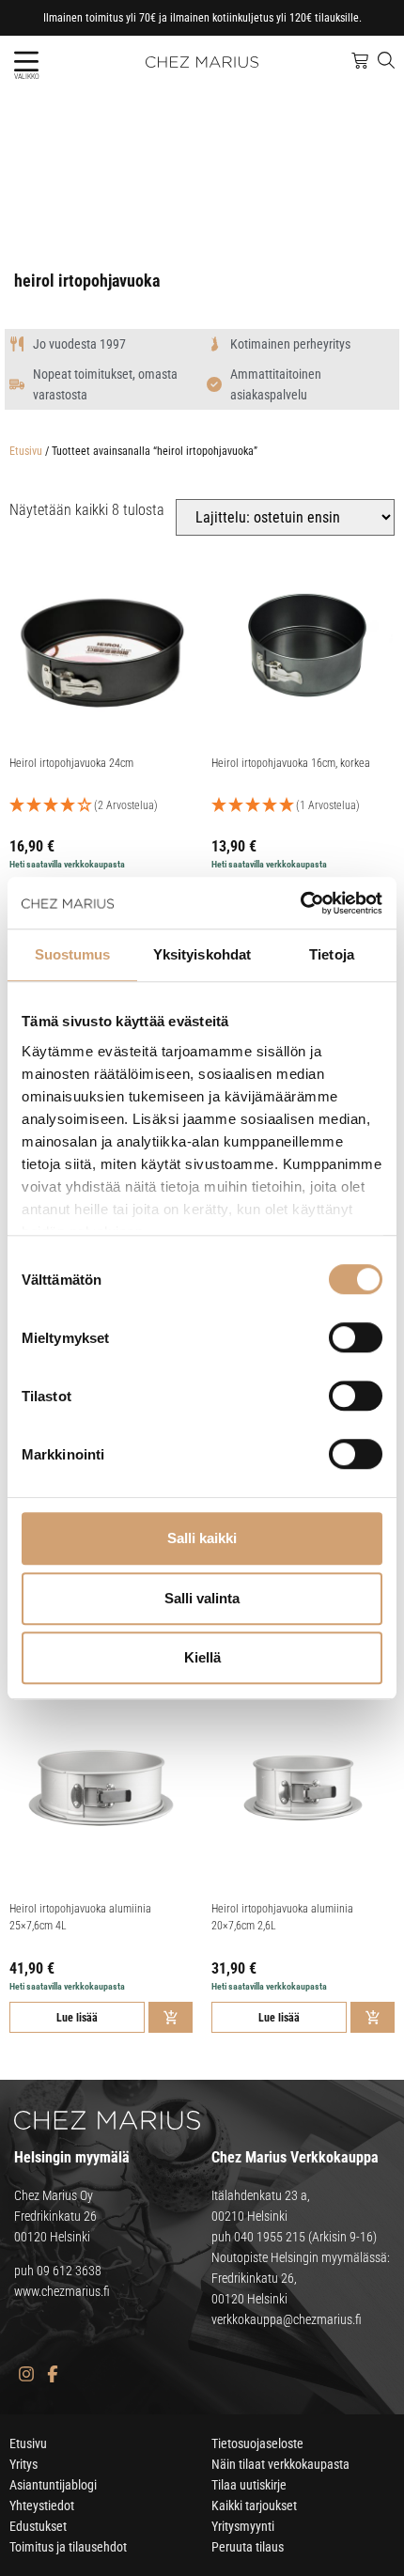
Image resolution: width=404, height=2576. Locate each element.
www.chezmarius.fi (62, 2291)
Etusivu (26, 451)
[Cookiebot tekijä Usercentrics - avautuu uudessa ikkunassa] (300, 903)
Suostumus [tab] (73, 954)
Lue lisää (77, 2018)
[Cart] (360, 61)
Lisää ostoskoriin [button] (171, 2017)
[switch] (356, 1337)
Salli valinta (202, 1598)
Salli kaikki (202, 1538)
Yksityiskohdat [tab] (202, 954)
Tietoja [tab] (332, 954)
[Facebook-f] (52, 2373)
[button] (26, 62)
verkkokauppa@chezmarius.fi (287, 2319)
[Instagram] (26, 2373)
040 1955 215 (270, 2237)
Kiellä (202, 1657)
